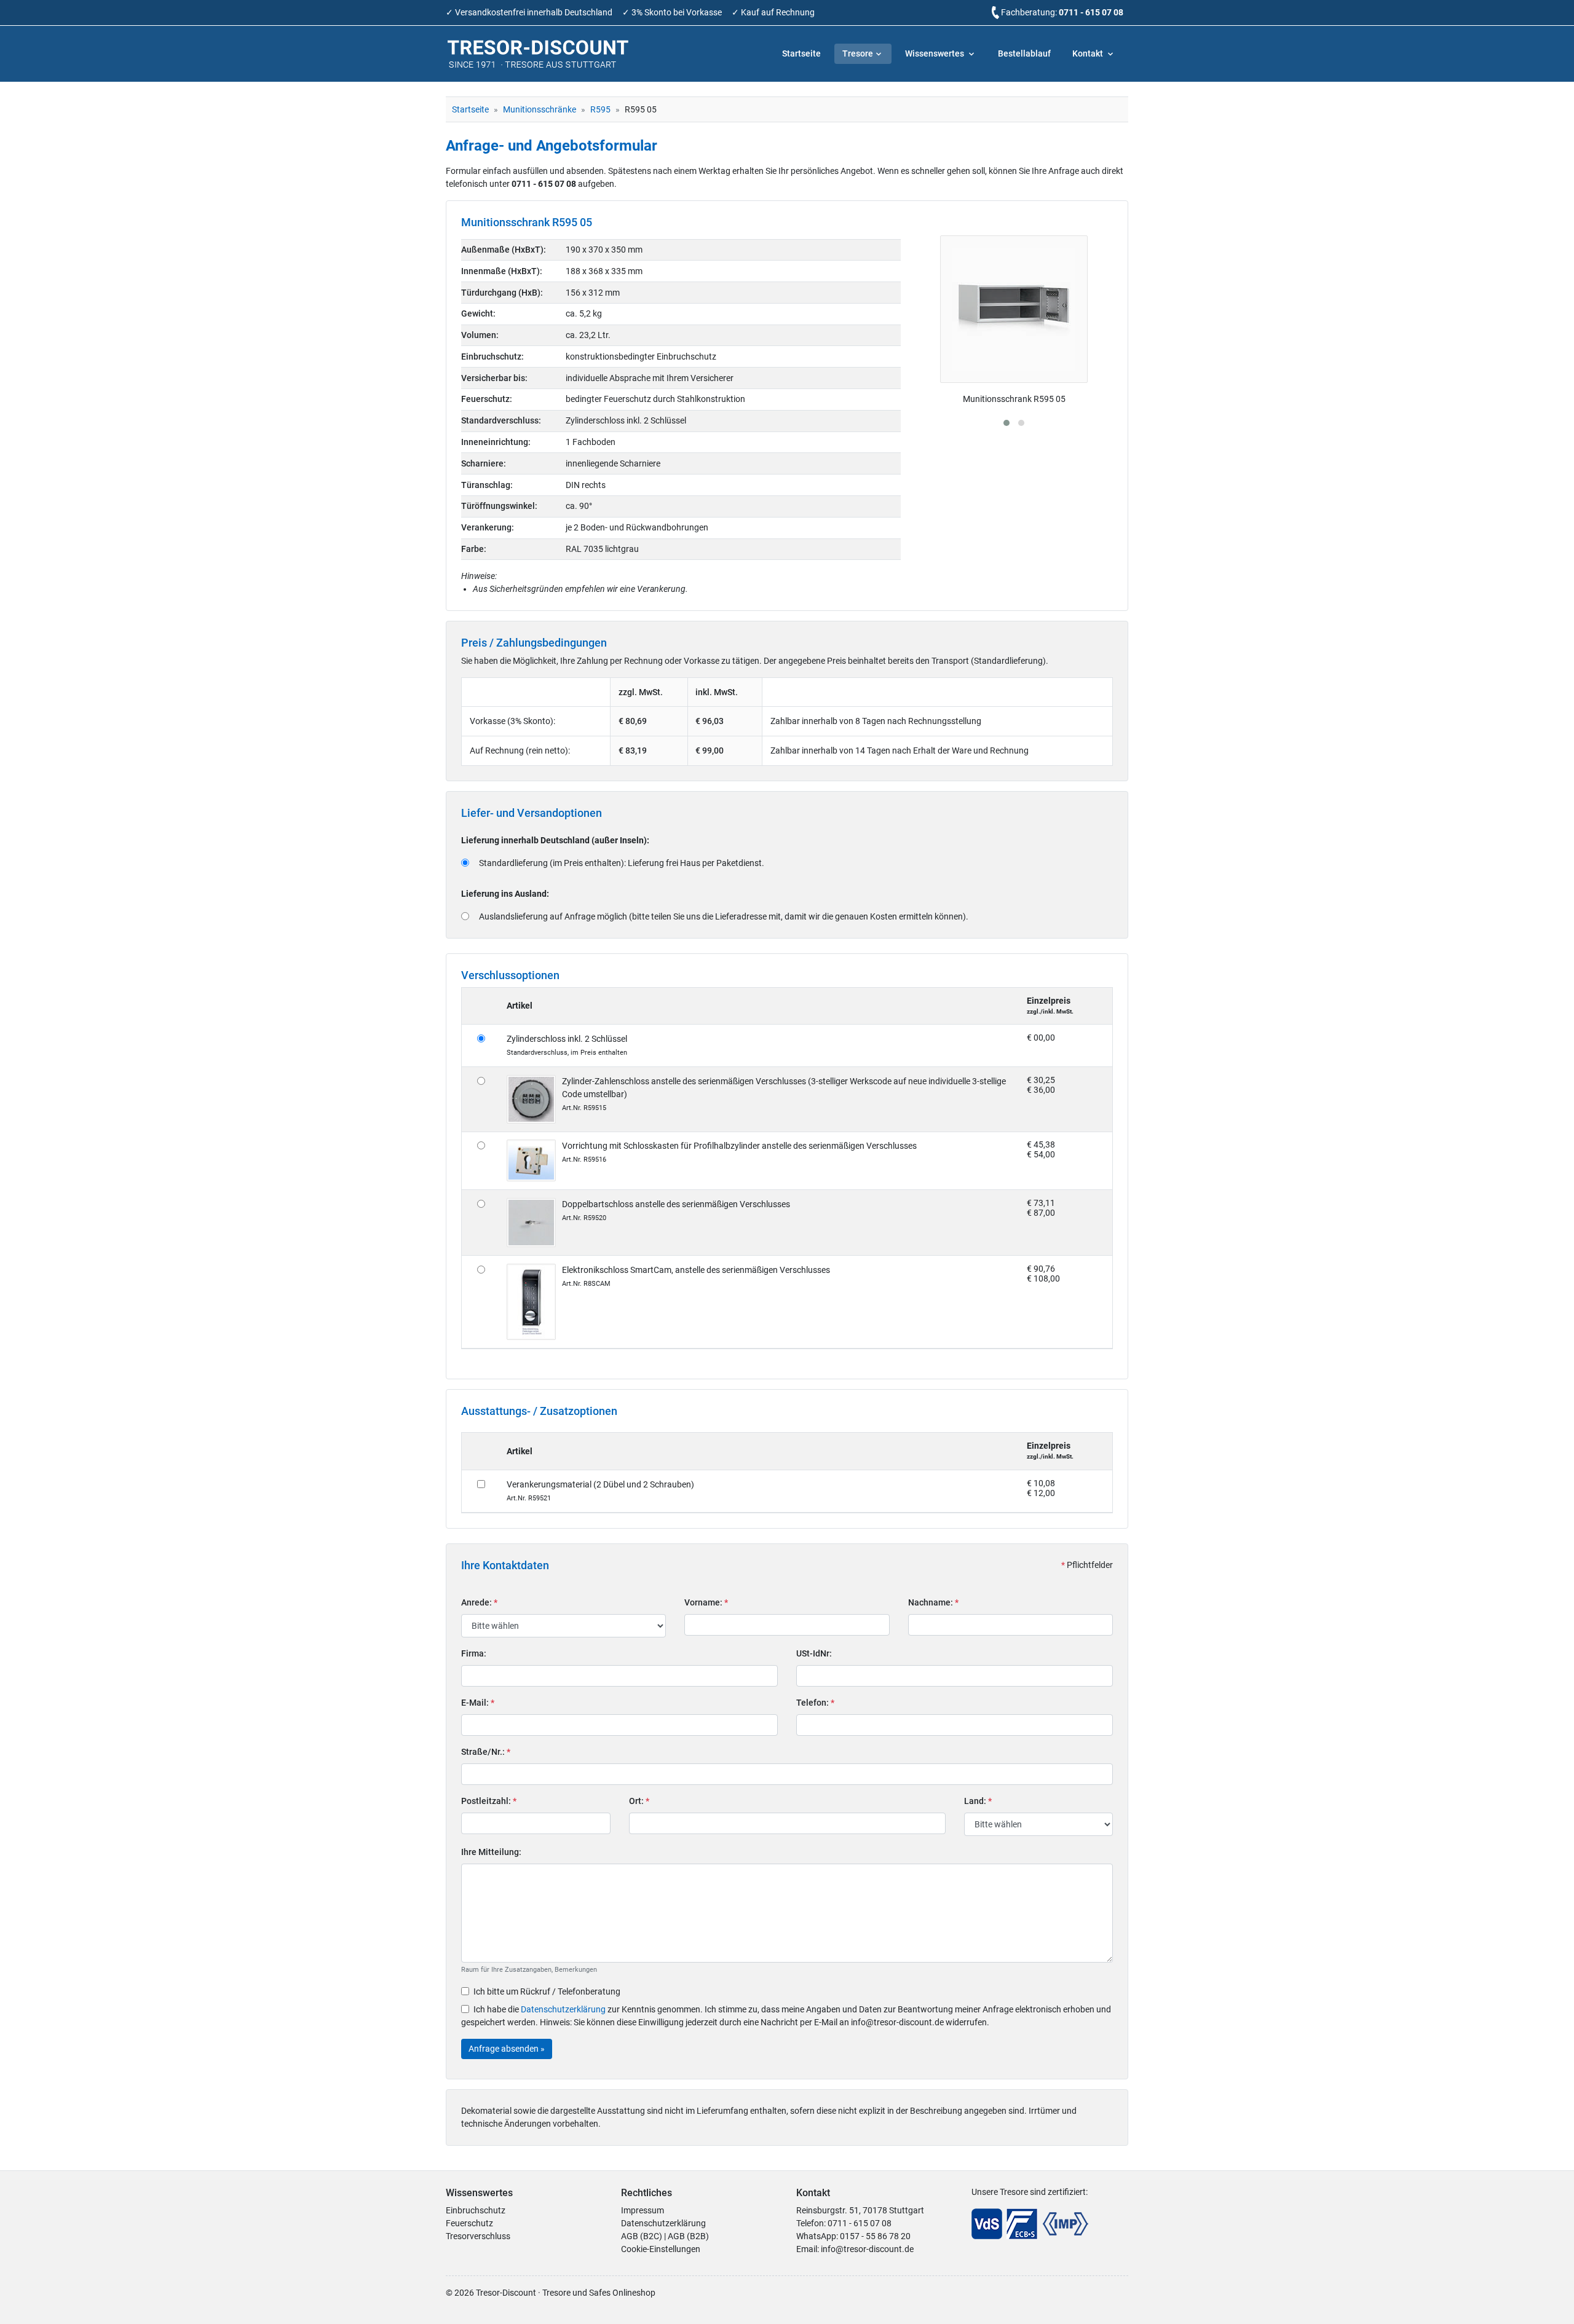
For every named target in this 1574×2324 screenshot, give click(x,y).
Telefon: (815, 1703)
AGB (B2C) (642, 2236)
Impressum (643, 2210)
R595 (600, 109)
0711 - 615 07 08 (1091, 12)
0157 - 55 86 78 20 (875, 2236)
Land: (978, 1801)
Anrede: (479, 1602)
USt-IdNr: (814, 1653)
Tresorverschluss (478, 2236)
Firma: (474, 1653)
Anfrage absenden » (507, 2049)
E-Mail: (478, 1703)
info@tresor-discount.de (867, 2249)
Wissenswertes (935, 53)
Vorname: (706, 1602)
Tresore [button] (858, 53)
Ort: (639, 1801)
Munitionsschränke (540, 109)
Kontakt (1089, 53)
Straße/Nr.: (486, 1752)
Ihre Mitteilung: (491, 1852)
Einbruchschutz (476, 2210)
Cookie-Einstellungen (661, 2249)
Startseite (801, 53)
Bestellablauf (1024, 53)
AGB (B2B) (688, 2236)
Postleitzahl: (489, 1801)
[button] (1006, 423)
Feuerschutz (469, 2223)
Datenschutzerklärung (563, 2009)
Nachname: (933, 1602)
